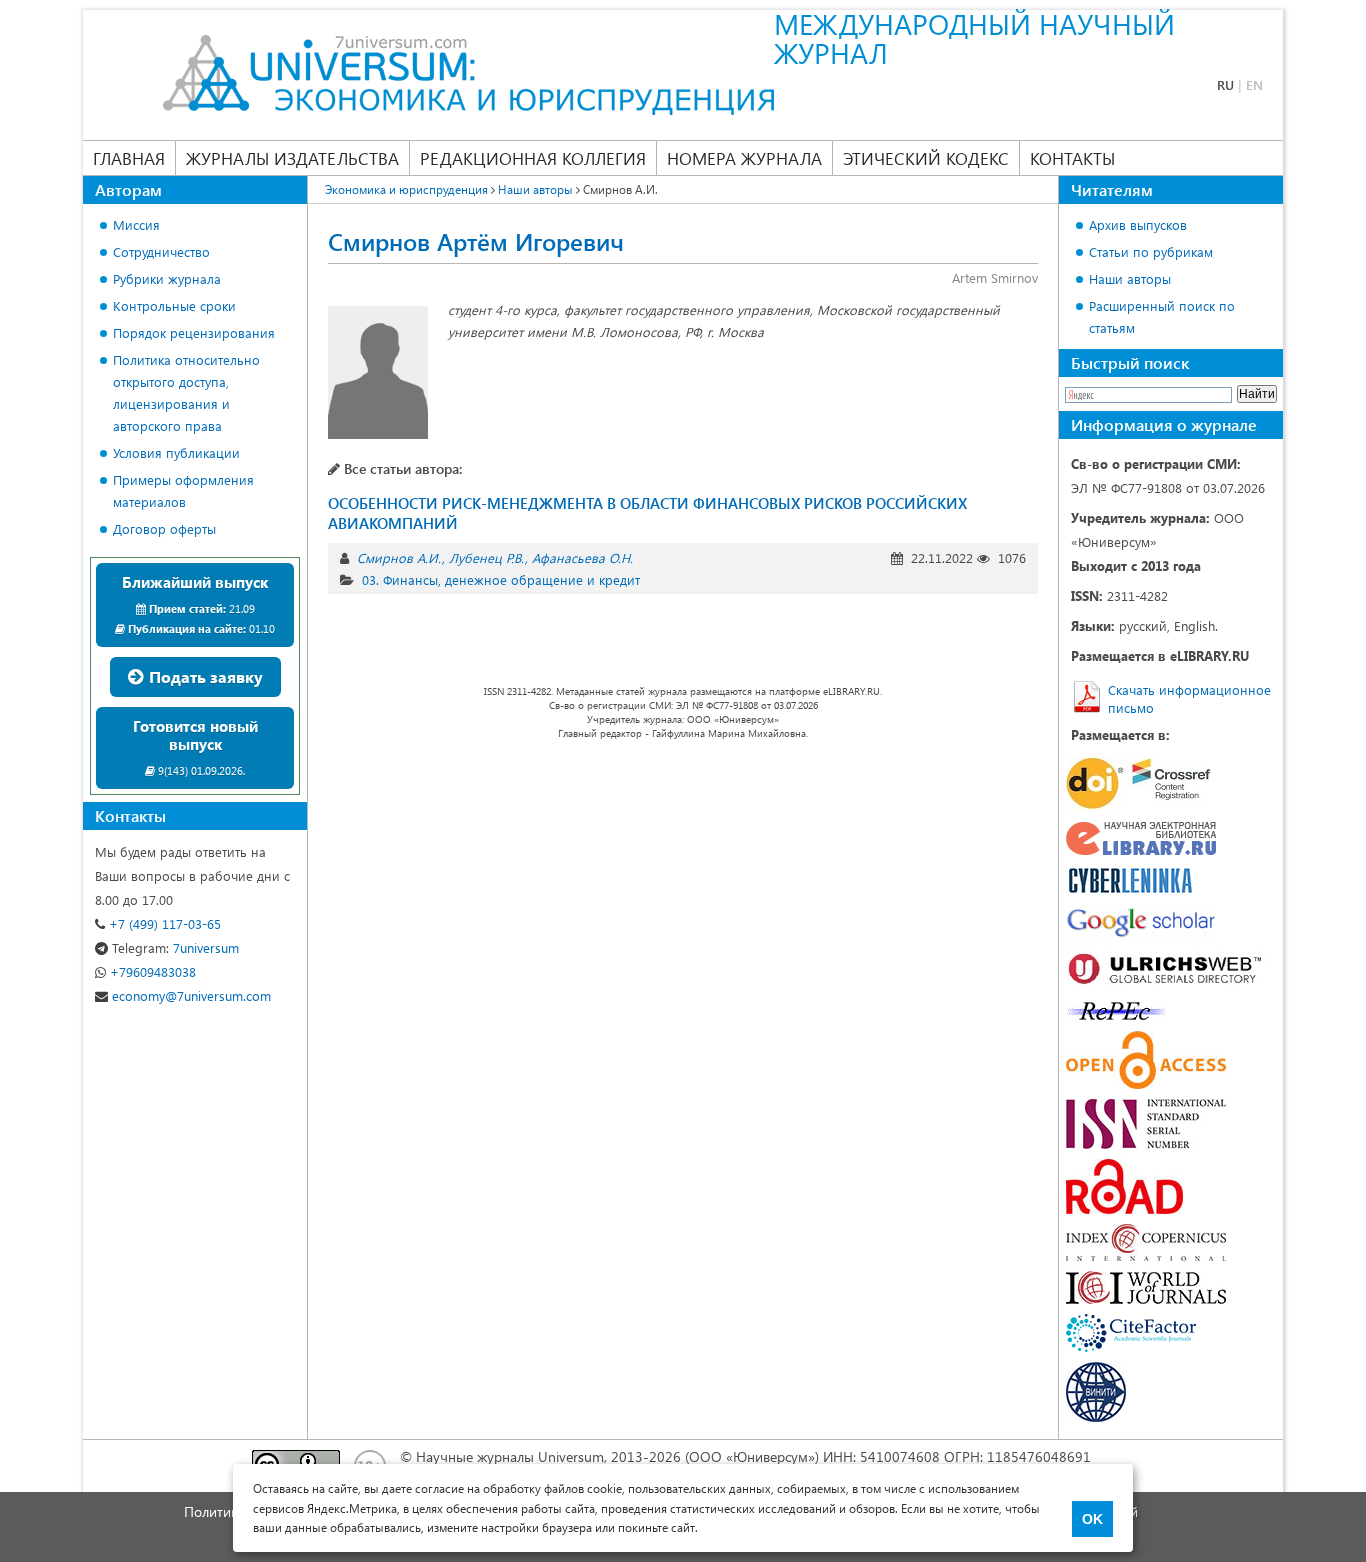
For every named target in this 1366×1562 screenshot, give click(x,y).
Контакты (1072, 158)
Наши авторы (1130, 278)
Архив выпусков (1138, 224)
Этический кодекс (926, 158)
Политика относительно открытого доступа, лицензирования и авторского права (186, 392)
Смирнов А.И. (399, 557)
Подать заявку (204, 676)
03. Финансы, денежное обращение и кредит (501, 579)
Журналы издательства (292, 158)
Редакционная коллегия (533, 158)
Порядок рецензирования (194, 332)
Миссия (136, 224)
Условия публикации (176, 452)
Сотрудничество (161, 251)
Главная (129, 158)
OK (1092, 1519)
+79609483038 (151, 971)
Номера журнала (744, 158)
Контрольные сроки (174, 305)
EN (1254, 84)
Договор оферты (164, 528)
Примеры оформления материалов (183, 490)
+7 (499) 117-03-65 (163, 923)
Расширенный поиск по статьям (1162, 316)
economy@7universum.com (189, 995)
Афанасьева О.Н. (582, 557)
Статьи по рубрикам (1151, 251)
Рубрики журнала (167, 278)
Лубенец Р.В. (486, 557)
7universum (175, 947)
